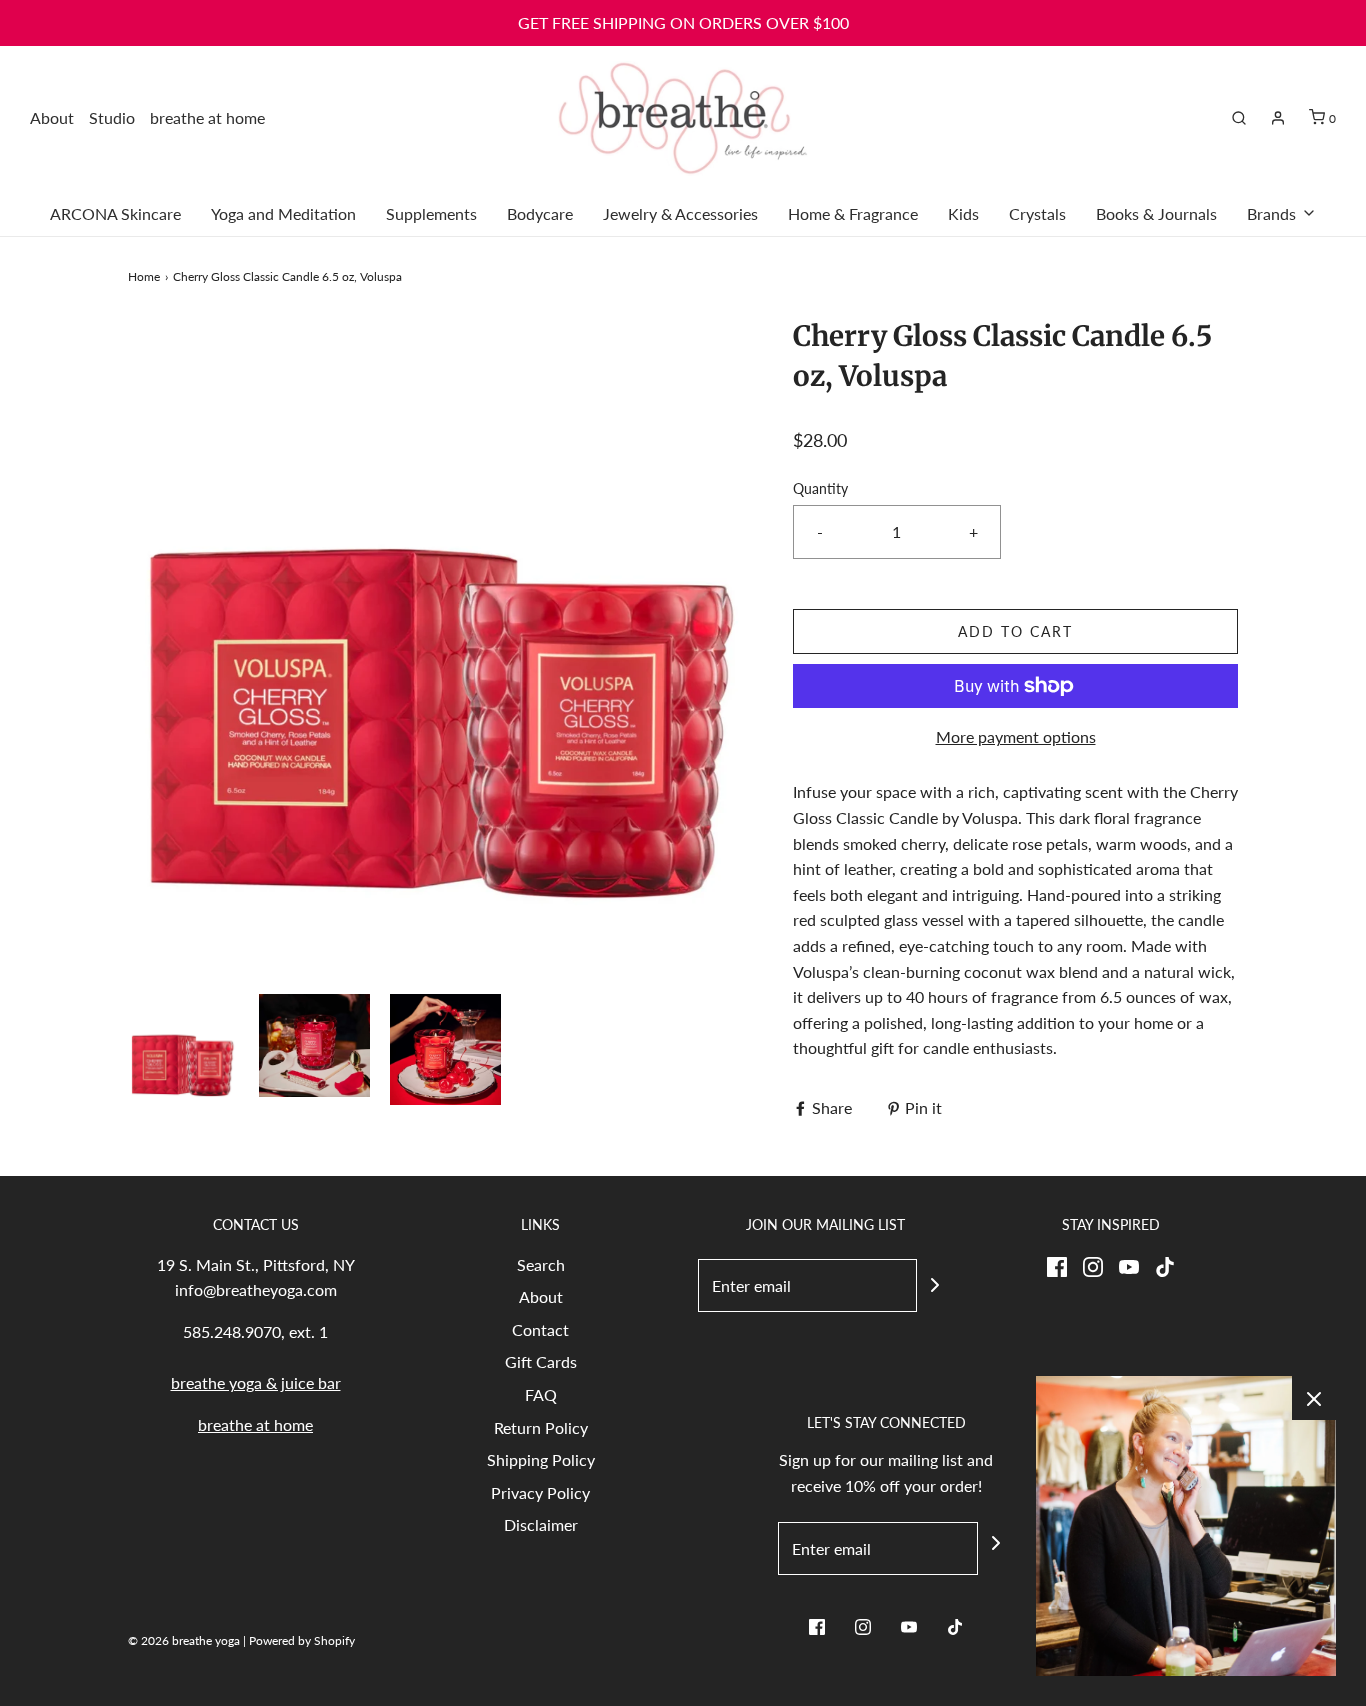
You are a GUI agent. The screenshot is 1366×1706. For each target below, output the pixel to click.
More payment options (1016, 736)
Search (541, 1264)
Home (144, 276)
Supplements (431, 213)
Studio (112, 117)
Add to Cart (1015, 631)
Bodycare (540, 213)
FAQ (541, 1394)
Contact (540, 1329)
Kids (963, 213)
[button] (183, 1049)
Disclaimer (541, 1524)
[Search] (1239, 118)
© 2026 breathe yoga (184, 1640)
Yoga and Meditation (283, 213)
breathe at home (207, 117)
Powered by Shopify (302, 1640)
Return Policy (541, 1427)
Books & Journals (1156, 213)
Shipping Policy (541, 1459)
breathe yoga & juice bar (256, 1382)
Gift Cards (541, 1361)
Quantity (820, 488)
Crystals (1037, 213)
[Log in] (1278, 118)
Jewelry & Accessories (680, 213)
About (52, 117)
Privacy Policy (540, 1492)
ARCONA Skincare (115, 213)
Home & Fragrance (853, 213)
